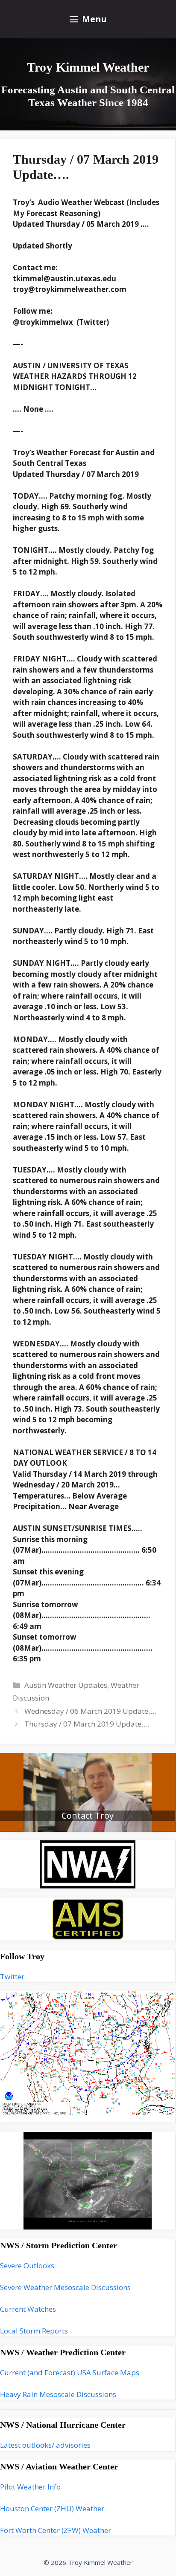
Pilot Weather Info (30, 2487)
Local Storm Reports (34, 2331)
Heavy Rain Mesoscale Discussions (58, 2394)
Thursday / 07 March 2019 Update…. (87, 1724)
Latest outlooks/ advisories (45, 2445)
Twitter (12, 1977)
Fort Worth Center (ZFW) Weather (56, 2530)
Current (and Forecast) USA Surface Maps (70, 2372)
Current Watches (28, 2309)
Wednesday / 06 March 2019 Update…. (90, 1711)
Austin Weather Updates (66, 1685)
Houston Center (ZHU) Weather (52, 2508)
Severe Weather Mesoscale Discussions (65, 2287)
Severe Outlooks (27, 2266)
